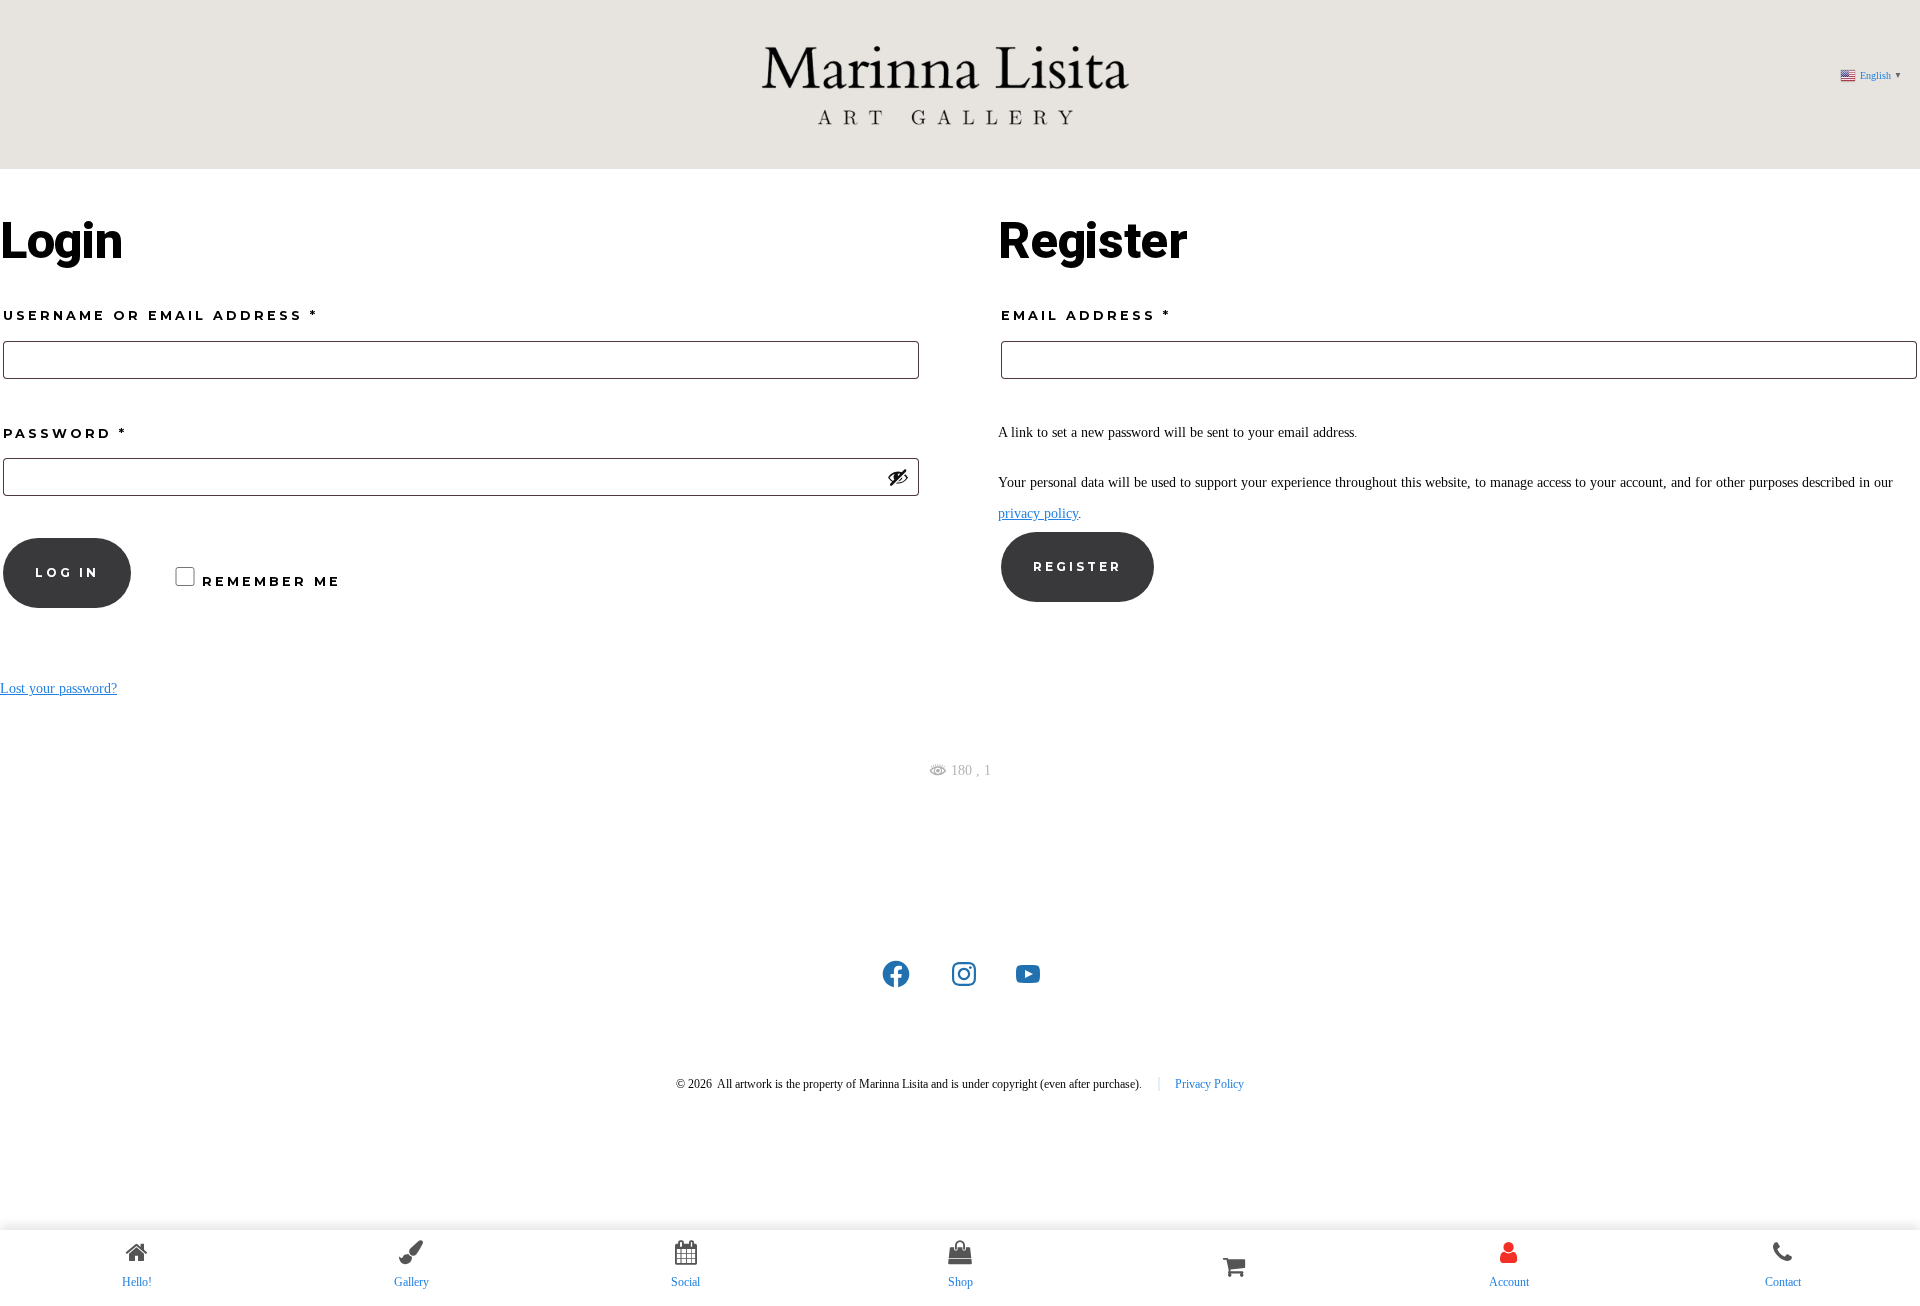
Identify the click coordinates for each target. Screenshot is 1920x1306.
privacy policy (1038, 513)
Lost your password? (58, 688)
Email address (1135, 315)
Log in (67, 572)
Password (114, 433)
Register (1077, 566)
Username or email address (209, 315)
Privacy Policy (1209, 1084)
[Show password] (898, 477)
